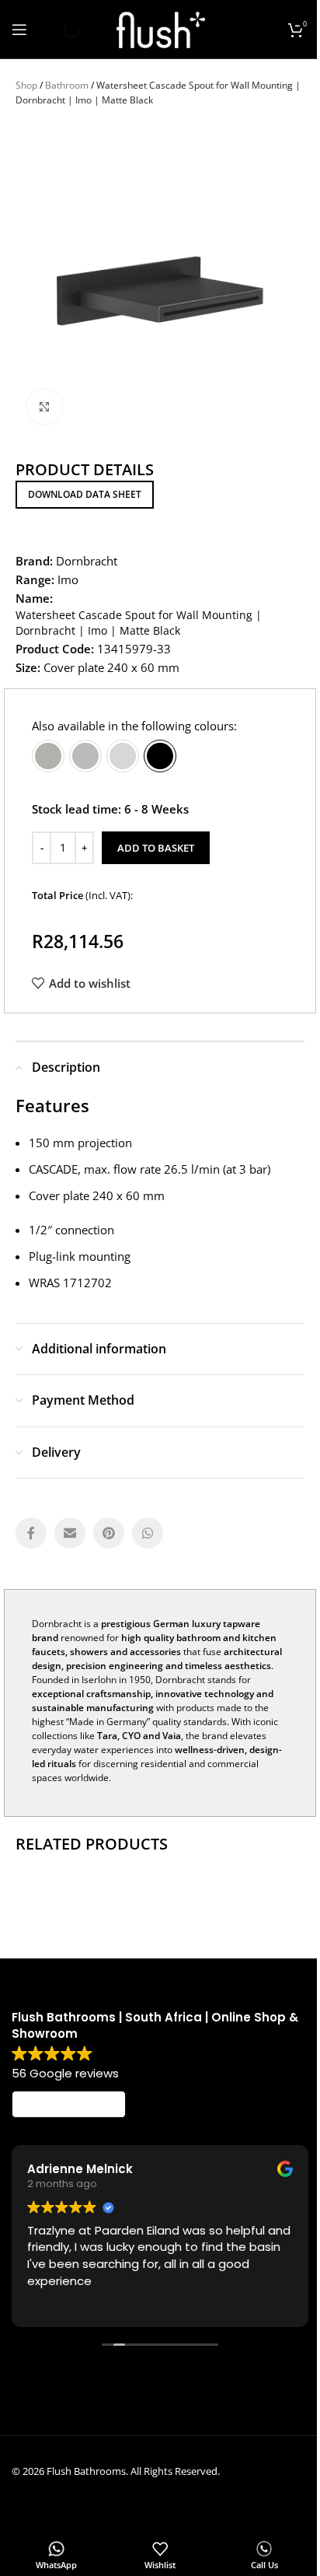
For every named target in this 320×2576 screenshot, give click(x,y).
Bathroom (67, 85)
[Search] (58, 30)
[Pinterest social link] (109, 1533)
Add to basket (156, 848)
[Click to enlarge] (45, 407)
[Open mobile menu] (19, 30)
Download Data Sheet (85, 494)
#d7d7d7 (123, 756)
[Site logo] (160, 28)
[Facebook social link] (31, 1533)
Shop (26, 85)
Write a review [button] (69, 2105)
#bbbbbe (85, 756)
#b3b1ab (48, 756)
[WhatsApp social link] (148, 1533)
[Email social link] (70, 1533)
